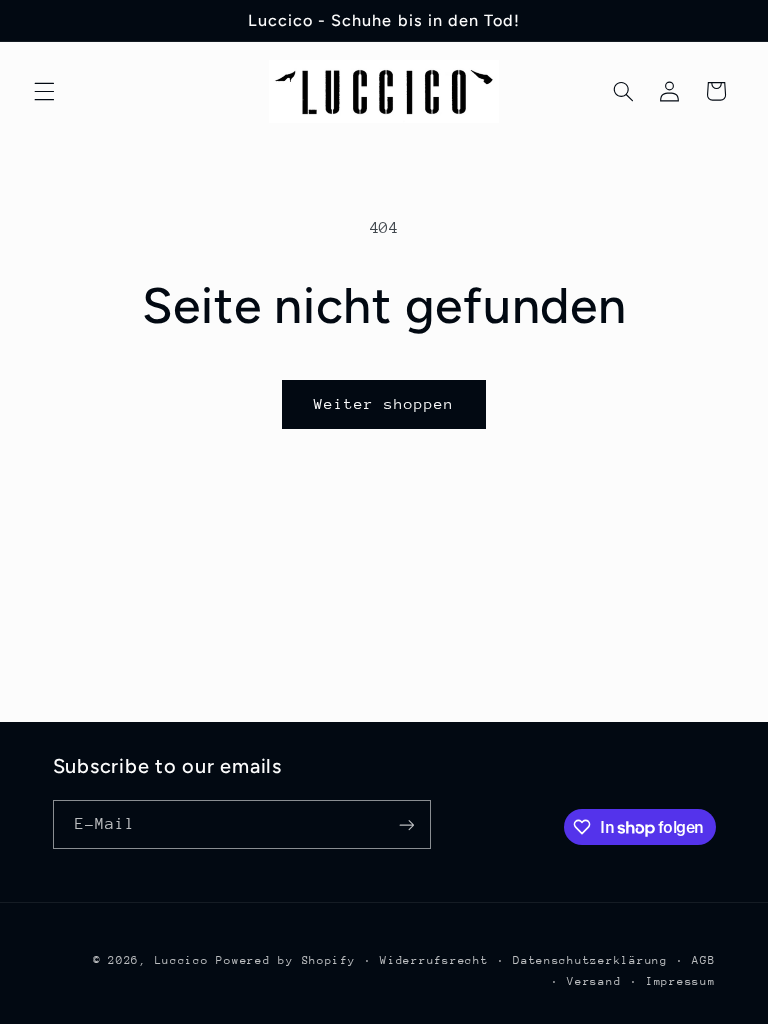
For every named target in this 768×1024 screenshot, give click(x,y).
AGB (703, 960)
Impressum (681, 981)
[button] (44, 91)
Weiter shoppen (384, 403)
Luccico (182, 960)
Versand (594, 981)
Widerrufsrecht (434, 960)
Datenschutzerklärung (590, 960)
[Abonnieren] (406, 824)
